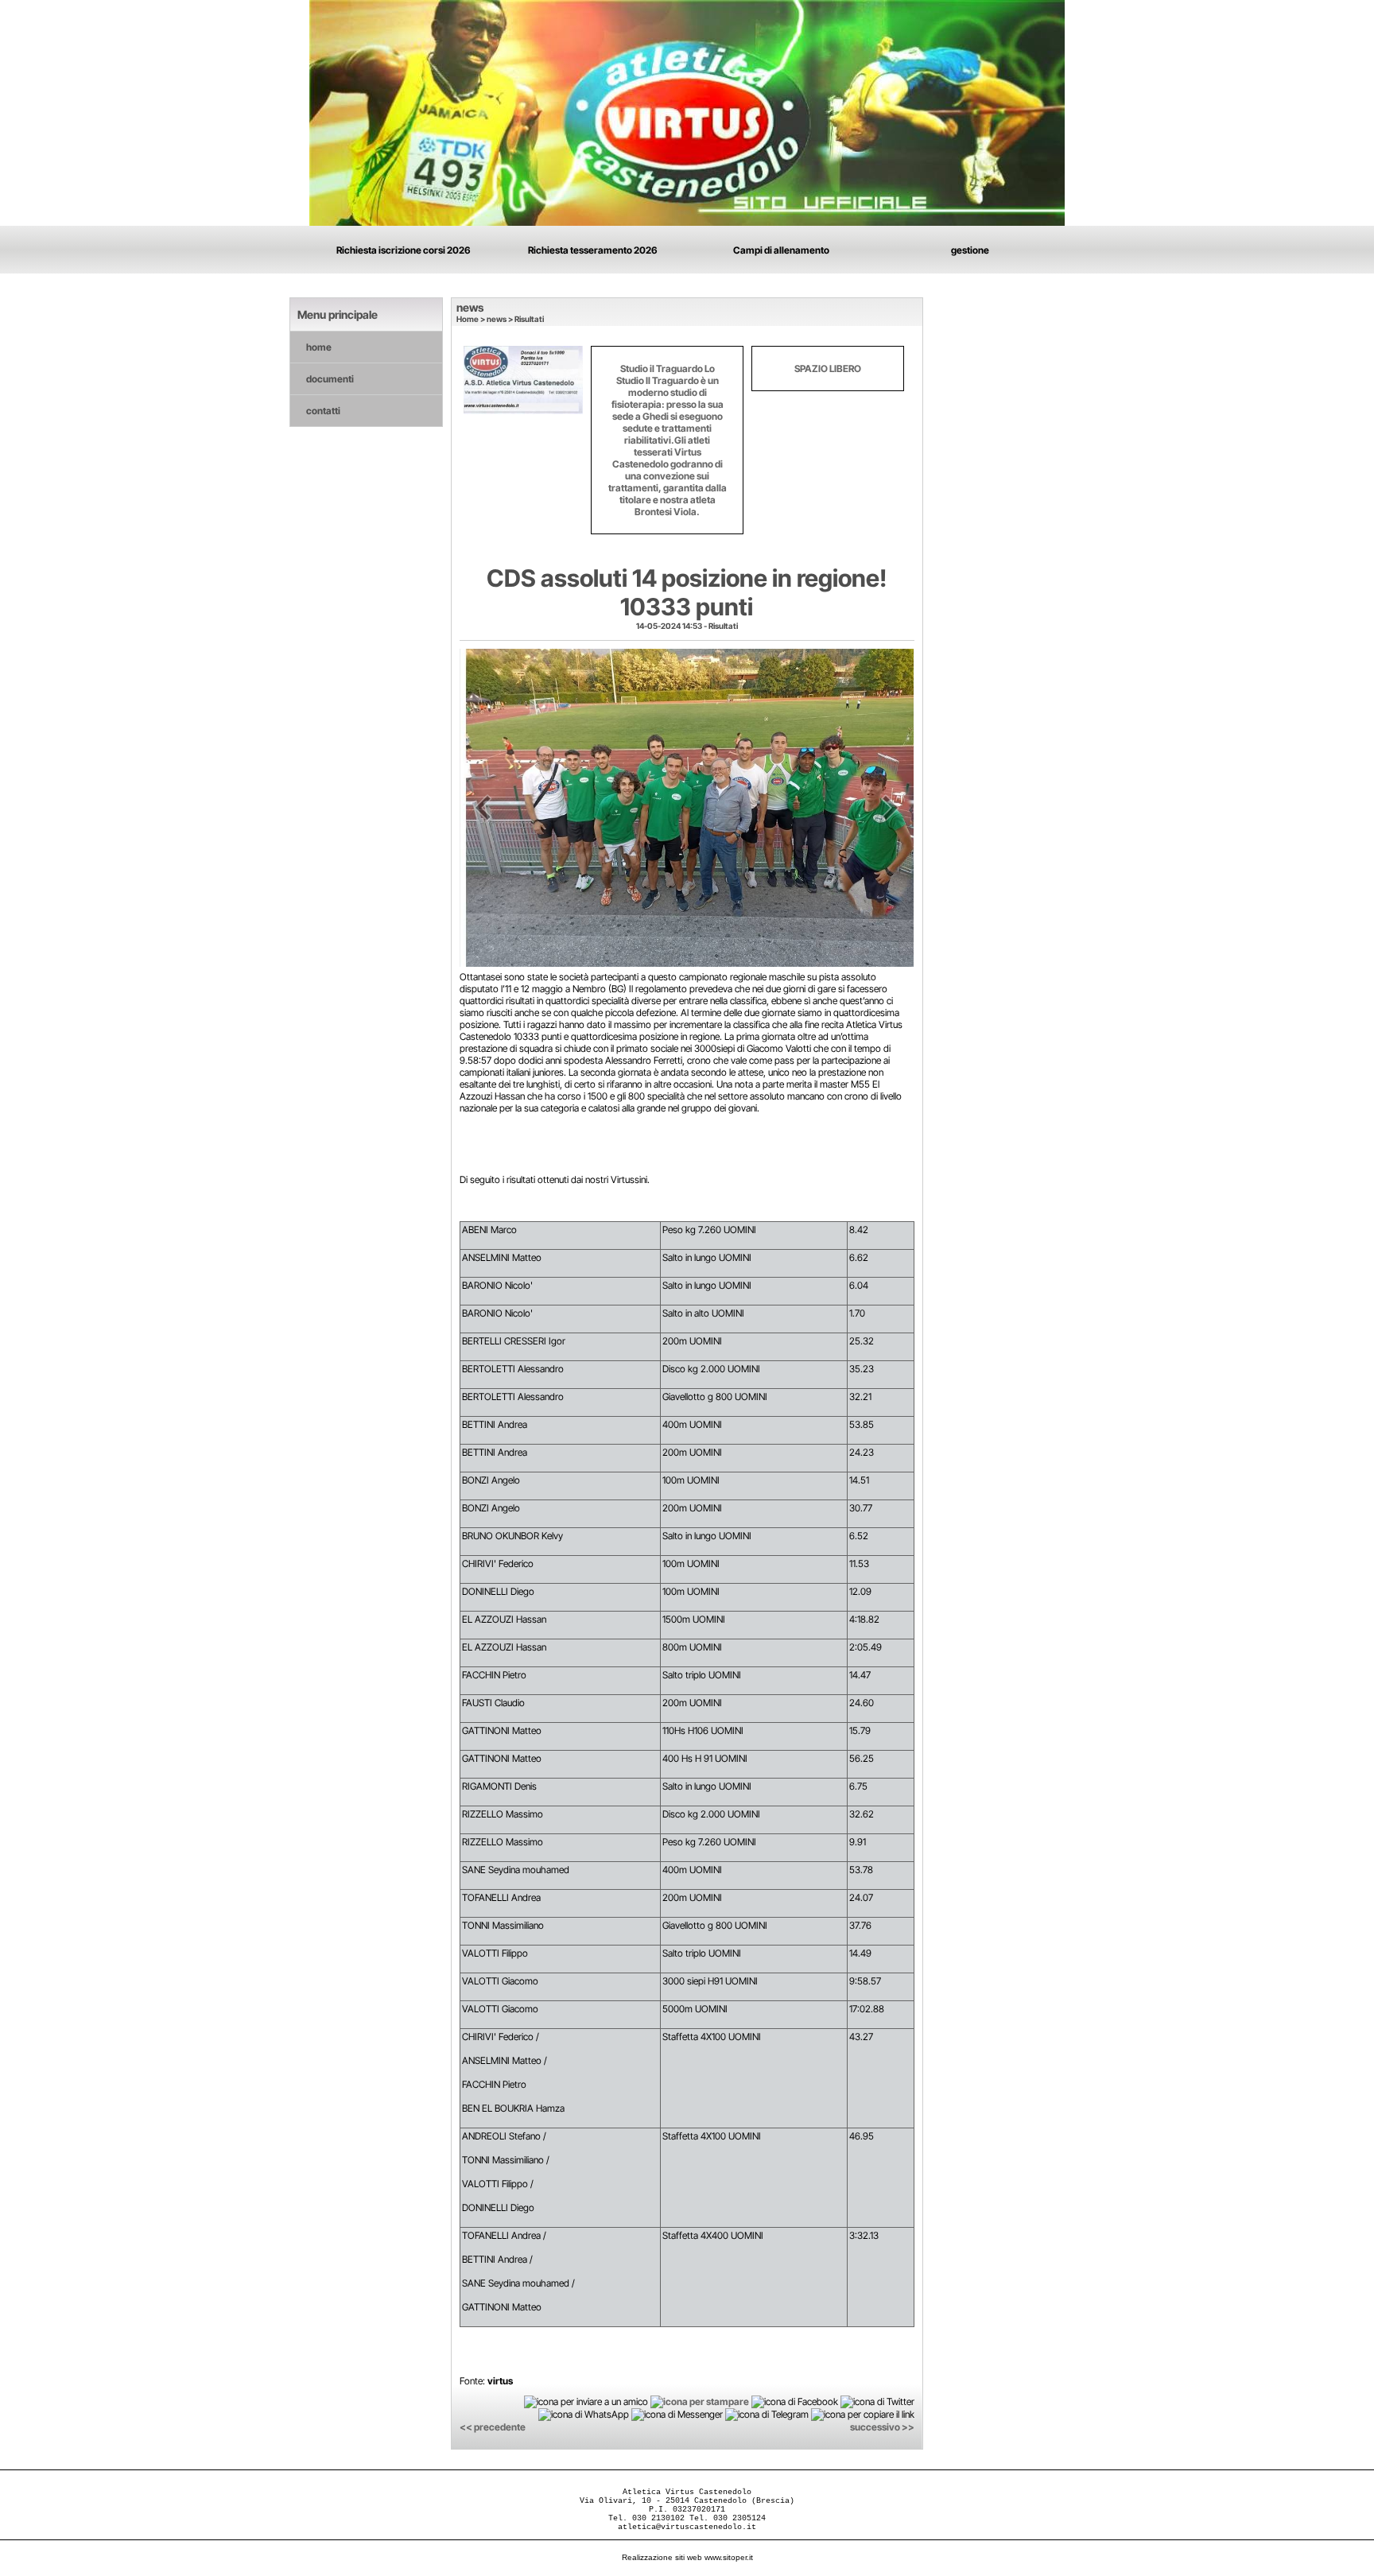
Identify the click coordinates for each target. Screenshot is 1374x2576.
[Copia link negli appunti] (863, 2414)
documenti (330, 379)
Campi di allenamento (781, 250)
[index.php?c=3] (687, 112)
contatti (323, 411)
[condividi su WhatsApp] (584, 2414)
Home (468, 319)
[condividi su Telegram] (767, 2414)
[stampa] (700, 2401)
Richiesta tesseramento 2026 (593, 250)
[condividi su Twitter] (877, 2401)
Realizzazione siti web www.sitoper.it (687, 2557)
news (497, 319)
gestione (970, 250)
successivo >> (882, 2427)
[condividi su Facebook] (795, 2401)
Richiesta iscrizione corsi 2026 (404, 250)
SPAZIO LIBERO (828, 369)
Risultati (529, 319)
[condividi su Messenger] (677, 2414)
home (319, 347)
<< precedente (493, 2427)
